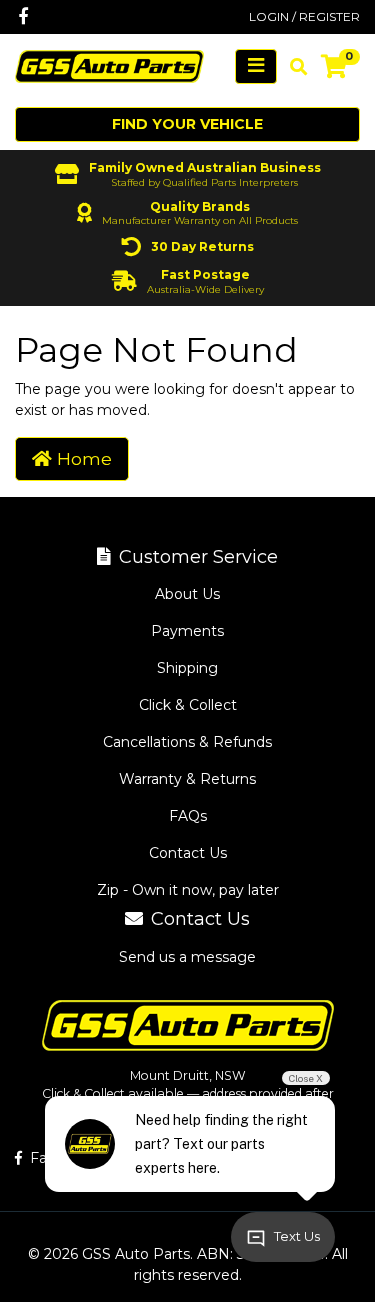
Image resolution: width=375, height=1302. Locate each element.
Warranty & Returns (187, 779)
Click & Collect (188, 705)
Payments (187, 631)
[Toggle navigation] (256, 66)
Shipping (187, 668)
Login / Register (304, 16)
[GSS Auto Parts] (109, 65)
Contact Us (188, 853)
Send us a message (187, 957)
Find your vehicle (187, 124)
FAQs (188, 816)
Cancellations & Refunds (187, 742)
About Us (187, 594)
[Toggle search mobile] (292, 67)
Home (82, 458)
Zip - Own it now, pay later (188, 890)
